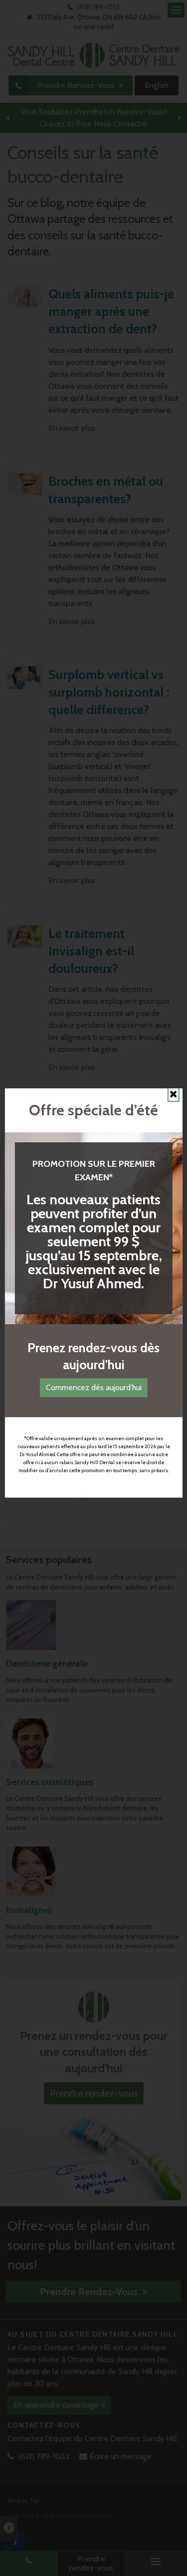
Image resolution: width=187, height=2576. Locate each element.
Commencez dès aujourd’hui (94, 1387)
